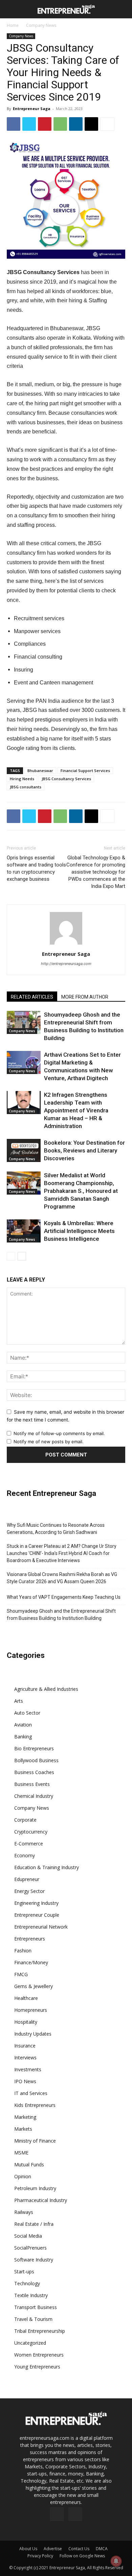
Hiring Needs (22, 779)
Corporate (25, 1820)
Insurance (25, 2046)
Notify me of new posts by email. (49, 1442)
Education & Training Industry (47, 1867)
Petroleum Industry (35, 2188)
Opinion (23, 2176)
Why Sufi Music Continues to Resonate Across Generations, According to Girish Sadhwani (56, 1529)
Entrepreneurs (30, 1939)
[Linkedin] (76, 124)
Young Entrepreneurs (37, 2367)
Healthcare (26, 1998)
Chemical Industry (34, 1796)
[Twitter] (29, 124)
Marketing (25, 2117)
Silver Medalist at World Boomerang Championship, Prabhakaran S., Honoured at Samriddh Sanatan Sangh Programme (81, 1191)
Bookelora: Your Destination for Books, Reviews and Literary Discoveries (84, 1150)
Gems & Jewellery (34, 1986)
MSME (21, 2153)
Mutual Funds (29, 2164)
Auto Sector (27, 1713)
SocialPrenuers (30, 2248)
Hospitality (26, 2022)
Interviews (25, 2058)
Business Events (32, 1784)
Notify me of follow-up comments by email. (59, 1433)
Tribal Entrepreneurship (40, 2331)
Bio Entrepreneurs (34, 1748)
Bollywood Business (36, 1760)
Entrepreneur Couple (37, 1915)
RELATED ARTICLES (32, 997)
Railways (24, 2212)
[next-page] (22, 1256)
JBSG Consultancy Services (66, 779)
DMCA (102, 2549)
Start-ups (24, 2271)
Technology (27, 2283)
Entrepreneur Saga (32, 109)
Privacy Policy (40, 2556)
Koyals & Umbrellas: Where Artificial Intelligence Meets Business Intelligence (79, 1231)
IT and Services (31, 2093)
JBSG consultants (26, 787)
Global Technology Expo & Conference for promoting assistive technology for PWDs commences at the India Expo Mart (96, 872)
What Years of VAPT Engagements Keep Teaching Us (64, 1597)
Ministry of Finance (35, 2141)
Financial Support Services (85, 771)
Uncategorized (30, 2343)
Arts (19, 1701)
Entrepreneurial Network (41, 1927)
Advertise (53, 2549)
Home (13, 25)
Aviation (23, 1725)
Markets (23, 2129)
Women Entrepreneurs (39, 2355)
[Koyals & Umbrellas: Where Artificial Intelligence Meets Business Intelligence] (24, 1231)
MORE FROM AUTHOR (85, 997)
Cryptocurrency (31, 1832)
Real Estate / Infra (34, 2224)
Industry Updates (33, 2034)
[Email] (91, 124)
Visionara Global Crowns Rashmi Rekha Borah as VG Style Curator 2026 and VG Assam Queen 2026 (62, 1578)
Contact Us (79, 2549)
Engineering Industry (36, 1903)
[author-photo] (66, 944)
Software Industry (34, 2260)
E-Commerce (29, 1844)
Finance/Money (31, 1962)
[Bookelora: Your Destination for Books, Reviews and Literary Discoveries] (24, 1151)
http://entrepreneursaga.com (66, 964)
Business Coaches (34, 1772)
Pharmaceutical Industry (41, 2200)
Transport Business (36, 2307)
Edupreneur (27, 1879)
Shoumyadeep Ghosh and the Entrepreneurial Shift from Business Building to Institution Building (61, 1615)
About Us (28, 2549)
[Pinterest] (45, 124)
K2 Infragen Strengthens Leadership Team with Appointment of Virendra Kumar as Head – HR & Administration (76, 1110)
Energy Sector (29, 1891)
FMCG (21, 1974)
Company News (41, 25)
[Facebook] (14, 124)
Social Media (28, 2236)
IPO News (25, 2081)
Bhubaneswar (40, 771)
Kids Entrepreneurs (35, 2105)
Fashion (23, 1951)
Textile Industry (31, 2295)
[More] (107, 124)
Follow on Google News (82, 2556)
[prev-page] (11, 1256)
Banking (23, 1737)
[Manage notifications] (116, 2561)
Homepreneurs (31, 2010)
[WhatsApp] (60, 124)
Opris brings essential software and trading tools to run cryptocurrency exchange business (36, 868)
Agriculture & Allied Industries (46, 1689)
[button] (11, 9)
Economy (25, 1855)
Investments (28, 2069)
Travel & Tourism (33, 2319)
